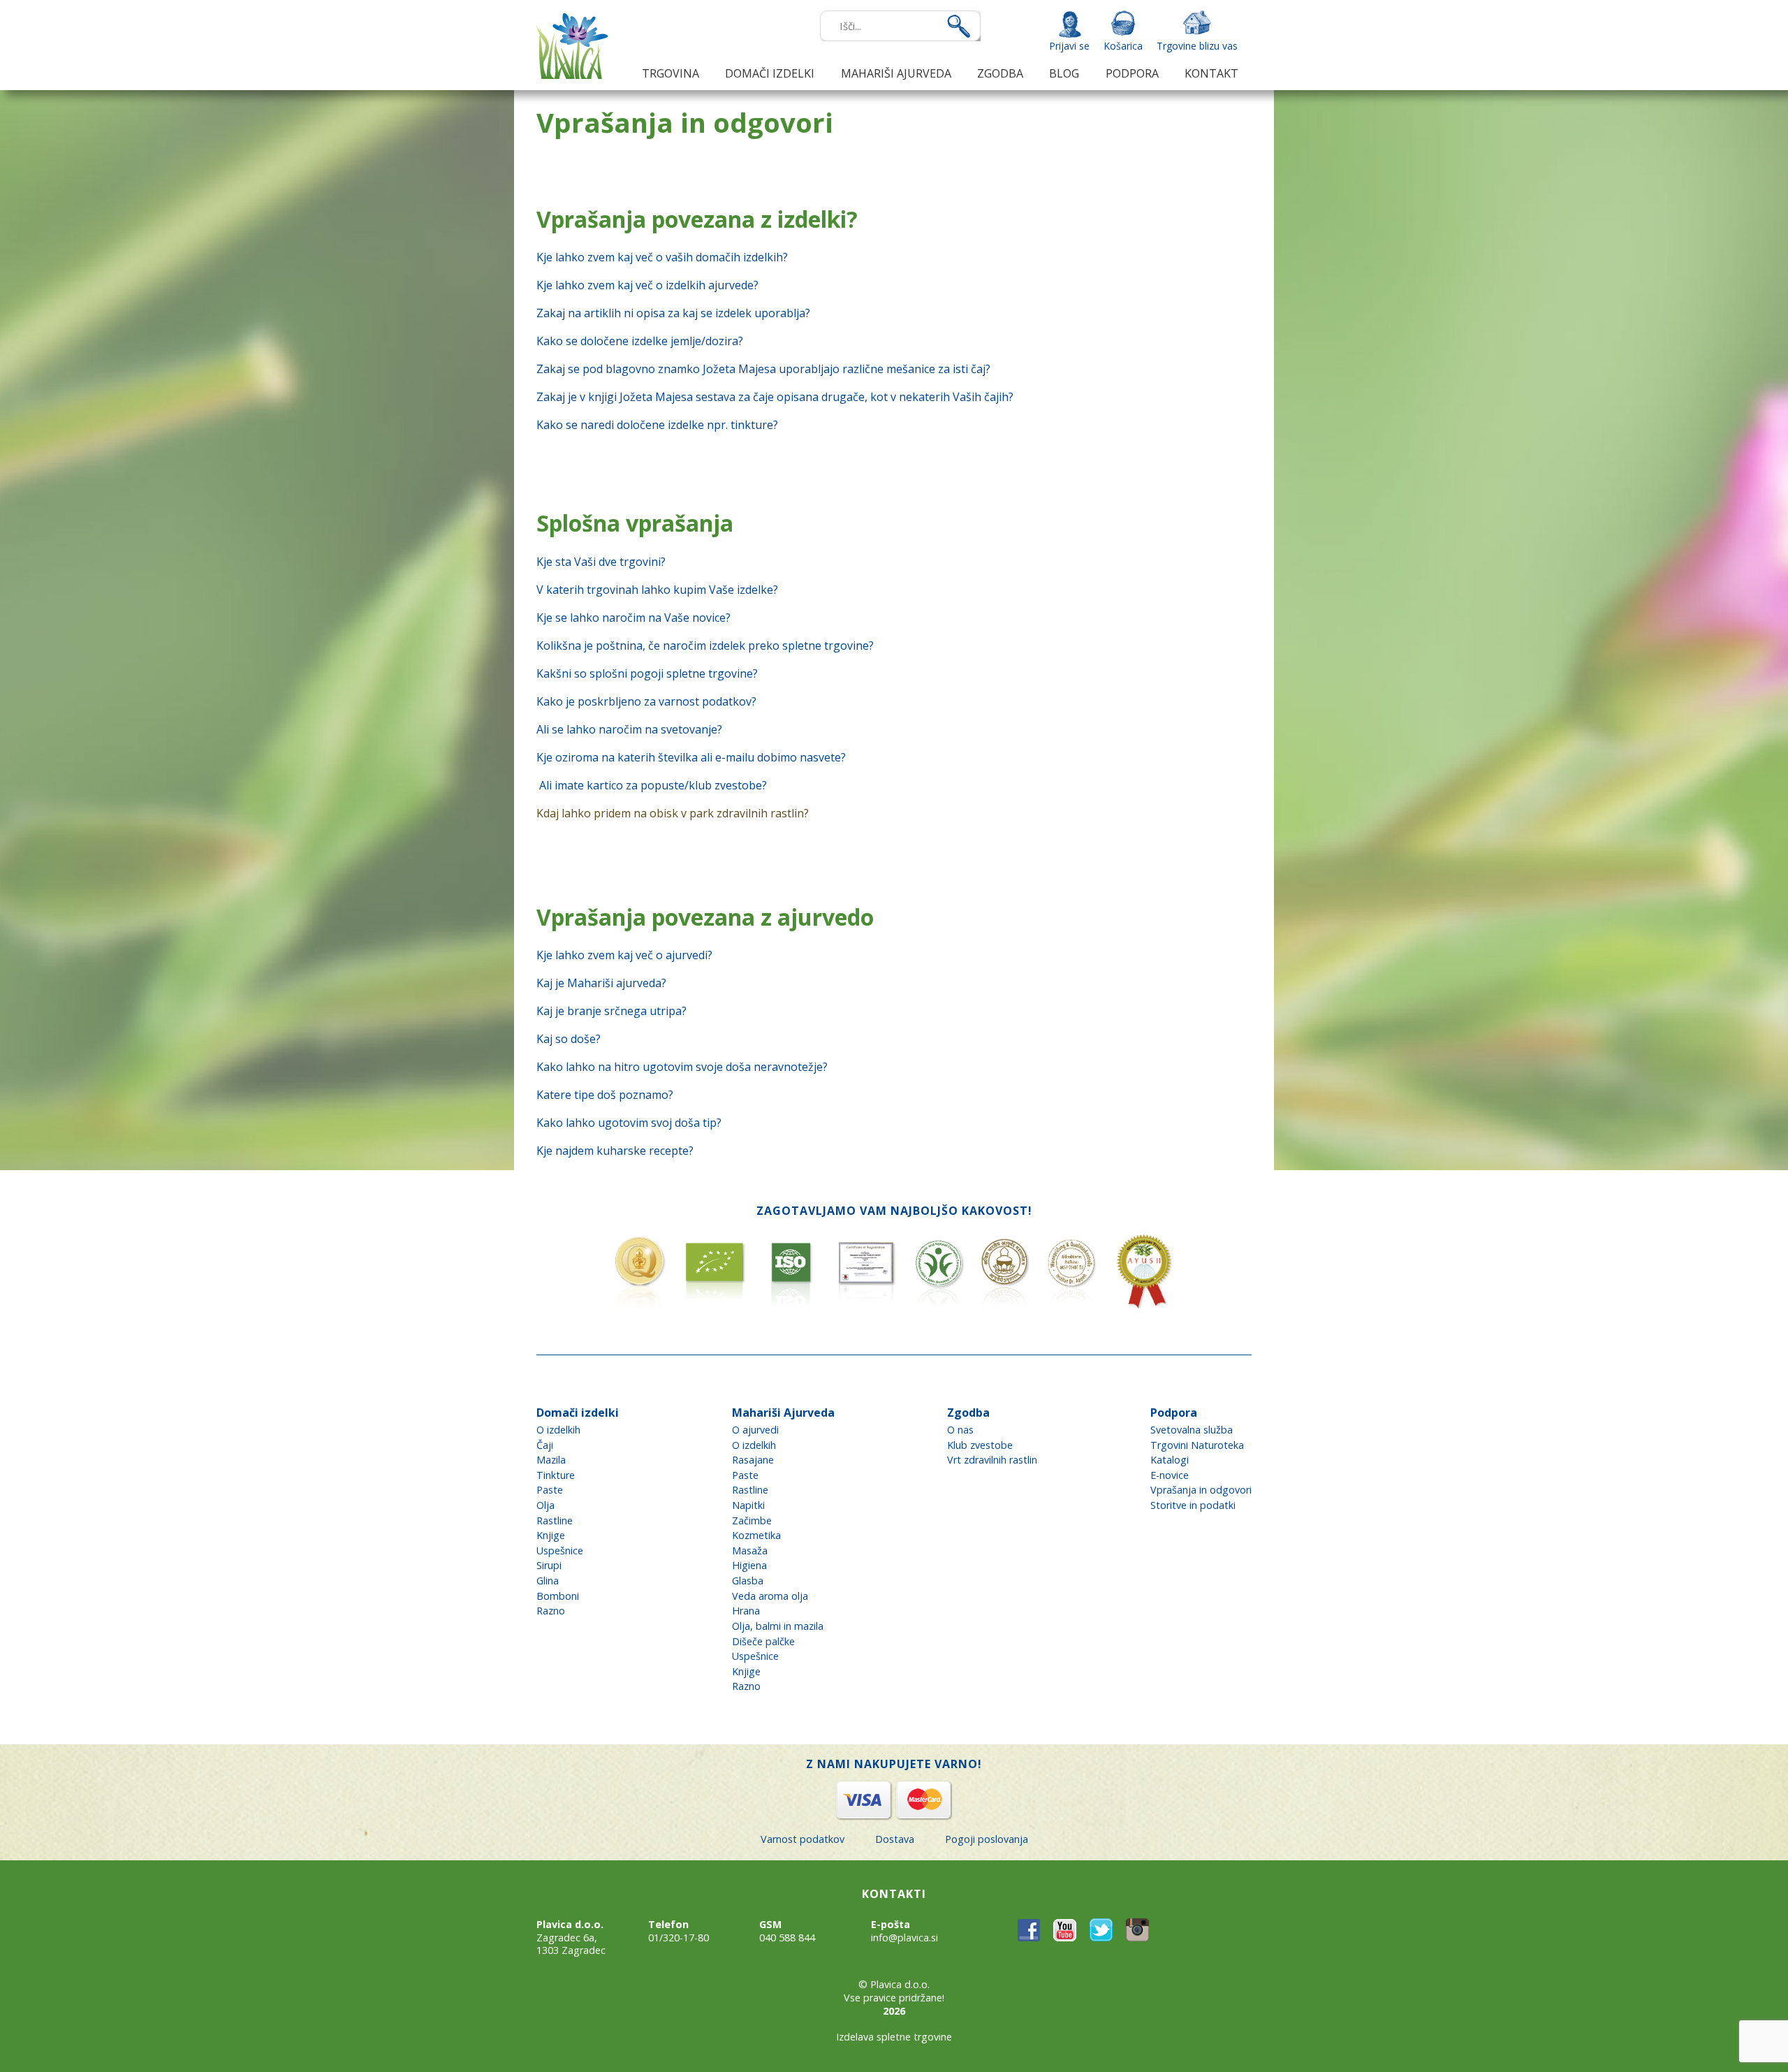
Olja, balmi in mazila (778, 1626)
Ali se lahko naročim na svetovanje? (629, 729)
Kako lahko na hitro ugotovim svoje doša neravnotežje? (682, 1067)
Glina (548, 1581)
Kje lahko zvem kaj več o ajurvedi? (624, 955)
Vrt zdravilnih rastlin (992, 1460)
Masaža (750, 1551)
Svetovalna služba (1192, 1430)
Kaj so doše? (569, 1039)
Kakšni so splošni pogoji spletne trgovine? (647, 673)
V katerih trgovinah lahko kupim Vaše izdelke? (657, 590)
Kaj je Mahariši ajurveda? (601, 983)
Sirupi (549, 1565)
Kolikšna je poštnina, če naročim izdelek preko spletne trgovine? (705, 645)
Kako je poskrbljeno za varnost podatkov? (646, 701)
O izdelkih (558, 1430)
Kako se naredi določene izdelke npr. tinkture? (657, 425)
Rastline (555, 1520)
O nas (960, 1430)
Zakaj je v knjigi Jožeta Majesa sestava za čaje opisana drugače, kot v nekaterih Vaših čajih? (775, 397)
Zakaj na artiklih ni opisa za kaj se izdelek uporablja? (673, 313)
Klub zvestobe (980, 1445)
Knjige (551, 1535)
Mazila (551, 1460)
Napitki (748, 1505)
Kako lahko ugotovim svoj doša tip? (629, 1123)
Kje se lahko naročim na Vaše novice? (633, 618)
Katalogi (1170, 1460)
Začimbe (752, 1520)
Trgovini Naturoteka (1197, 1445)
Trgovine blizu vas (1197, 46)
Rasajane (753, 1460)
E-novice (1170, 1475)
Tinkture (556, 1475)
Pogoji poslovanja (987, 1839)
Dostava (895, 1839)
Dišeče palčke (763, 1641)
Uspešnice (560, 1551)
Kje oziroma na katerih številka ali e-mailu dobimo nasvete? (691, 757)
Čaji (545, 1445)
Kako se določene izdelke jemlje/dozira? (640, 341)
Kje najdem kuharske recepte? (615, 1151)
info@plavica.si (904, 1938)
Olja (545, 1505)
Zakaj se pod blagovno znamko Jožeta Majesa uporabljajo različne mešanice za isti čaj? (763, 369)
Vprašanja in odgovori (1201, 1490)
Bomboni (558, 1596)
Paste (550, 1490)
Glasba (748, 1581)
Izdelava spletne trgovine (894, 2037)
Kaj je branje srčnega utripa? (611, 1011)
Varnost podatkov (803, 1839)
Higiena (749, 1565)
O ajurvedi (755, 1430)
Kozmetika (756, 1535)
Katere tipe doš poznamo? (605, 1095)
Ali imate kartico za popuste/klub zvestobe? (653, 785)
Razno (551, 1611)
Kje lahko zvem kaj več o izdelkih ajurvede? (647, 285)
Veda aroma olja (770, 1596)
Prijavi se (1069, 46)
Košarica (1123, 46)
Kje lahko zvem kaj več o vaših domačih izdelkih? (662, 257)
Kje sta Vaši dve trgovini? (601, 562)
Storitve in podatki (1193, 1505)
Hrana (746, 1611)
